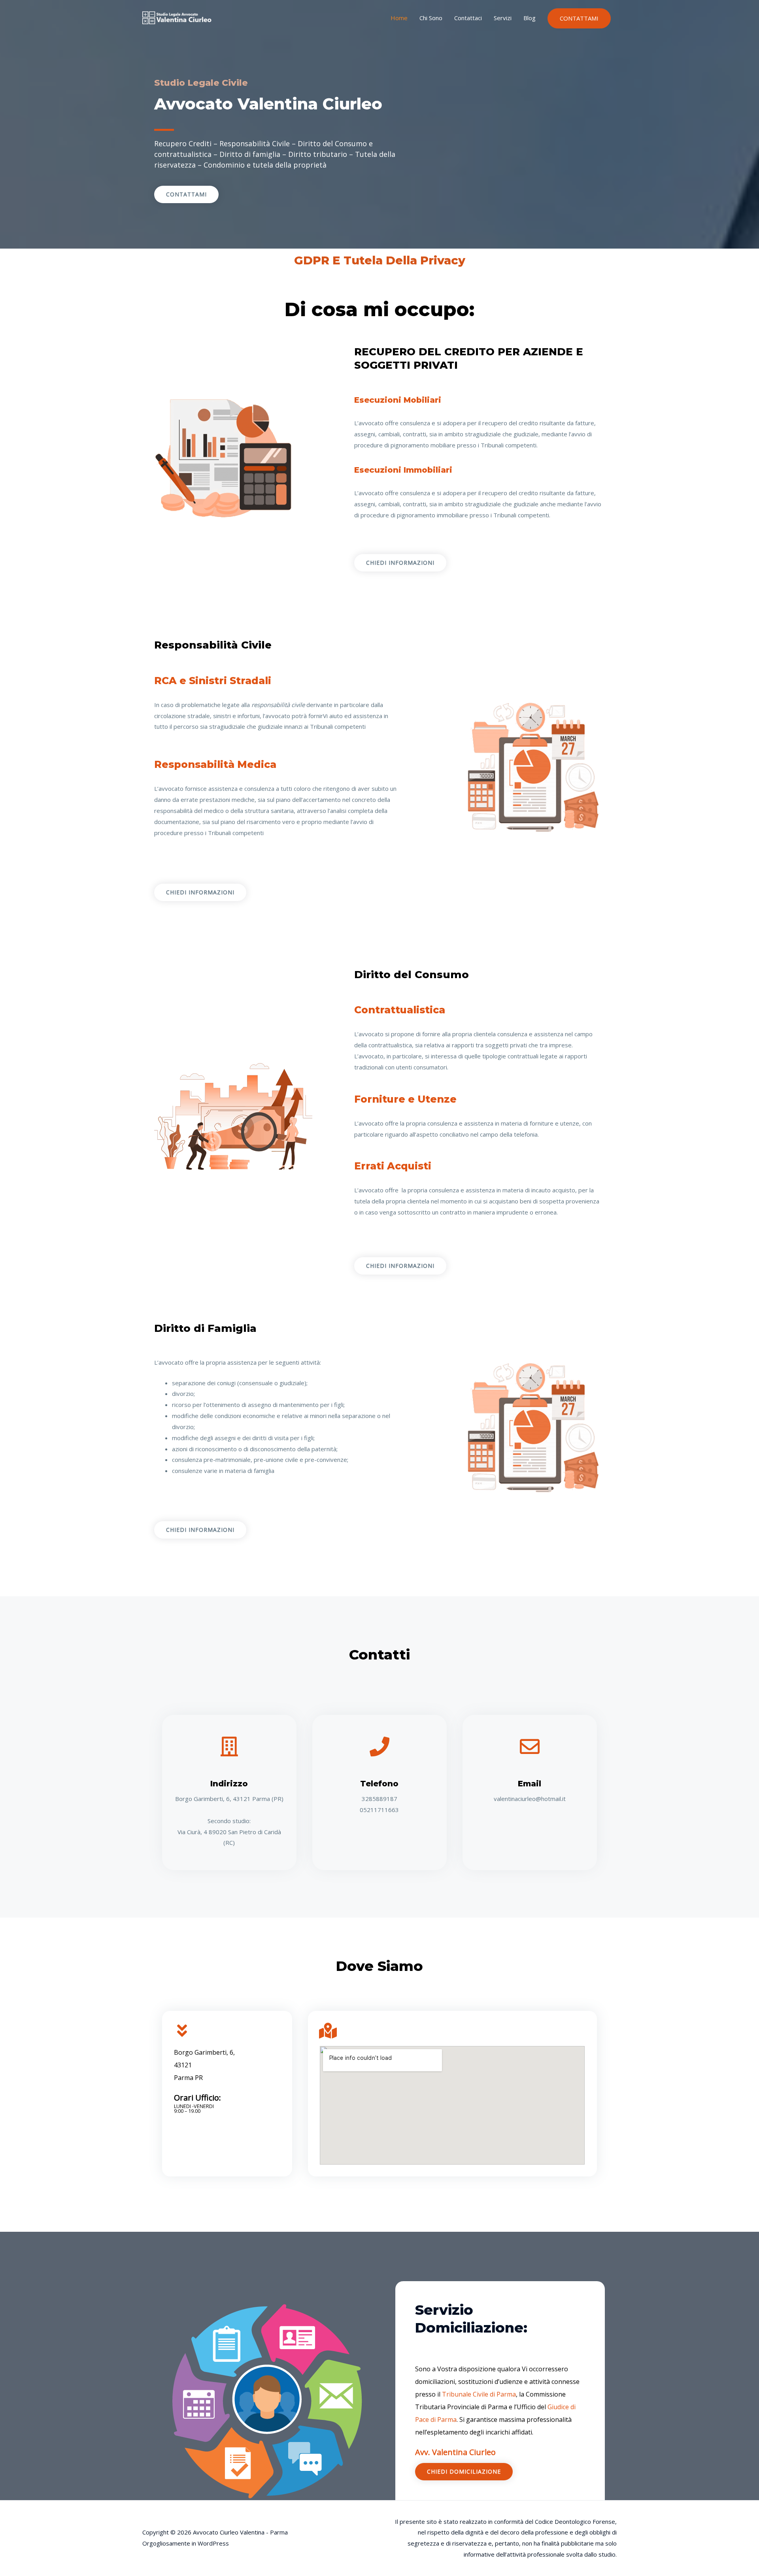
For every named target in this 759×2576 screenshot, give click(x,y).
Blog (530, 18)
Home (399, 18)
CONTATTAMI (579, 18)
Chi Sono (431, 18)
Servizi (503, 18)
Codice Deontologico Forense (575, 2521)
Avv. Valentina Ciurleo (455, 2452)
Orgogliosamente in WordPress (186, 2543)
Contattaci (468, 18)
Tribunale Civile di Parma (479, 2394)
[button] (186, 194)
